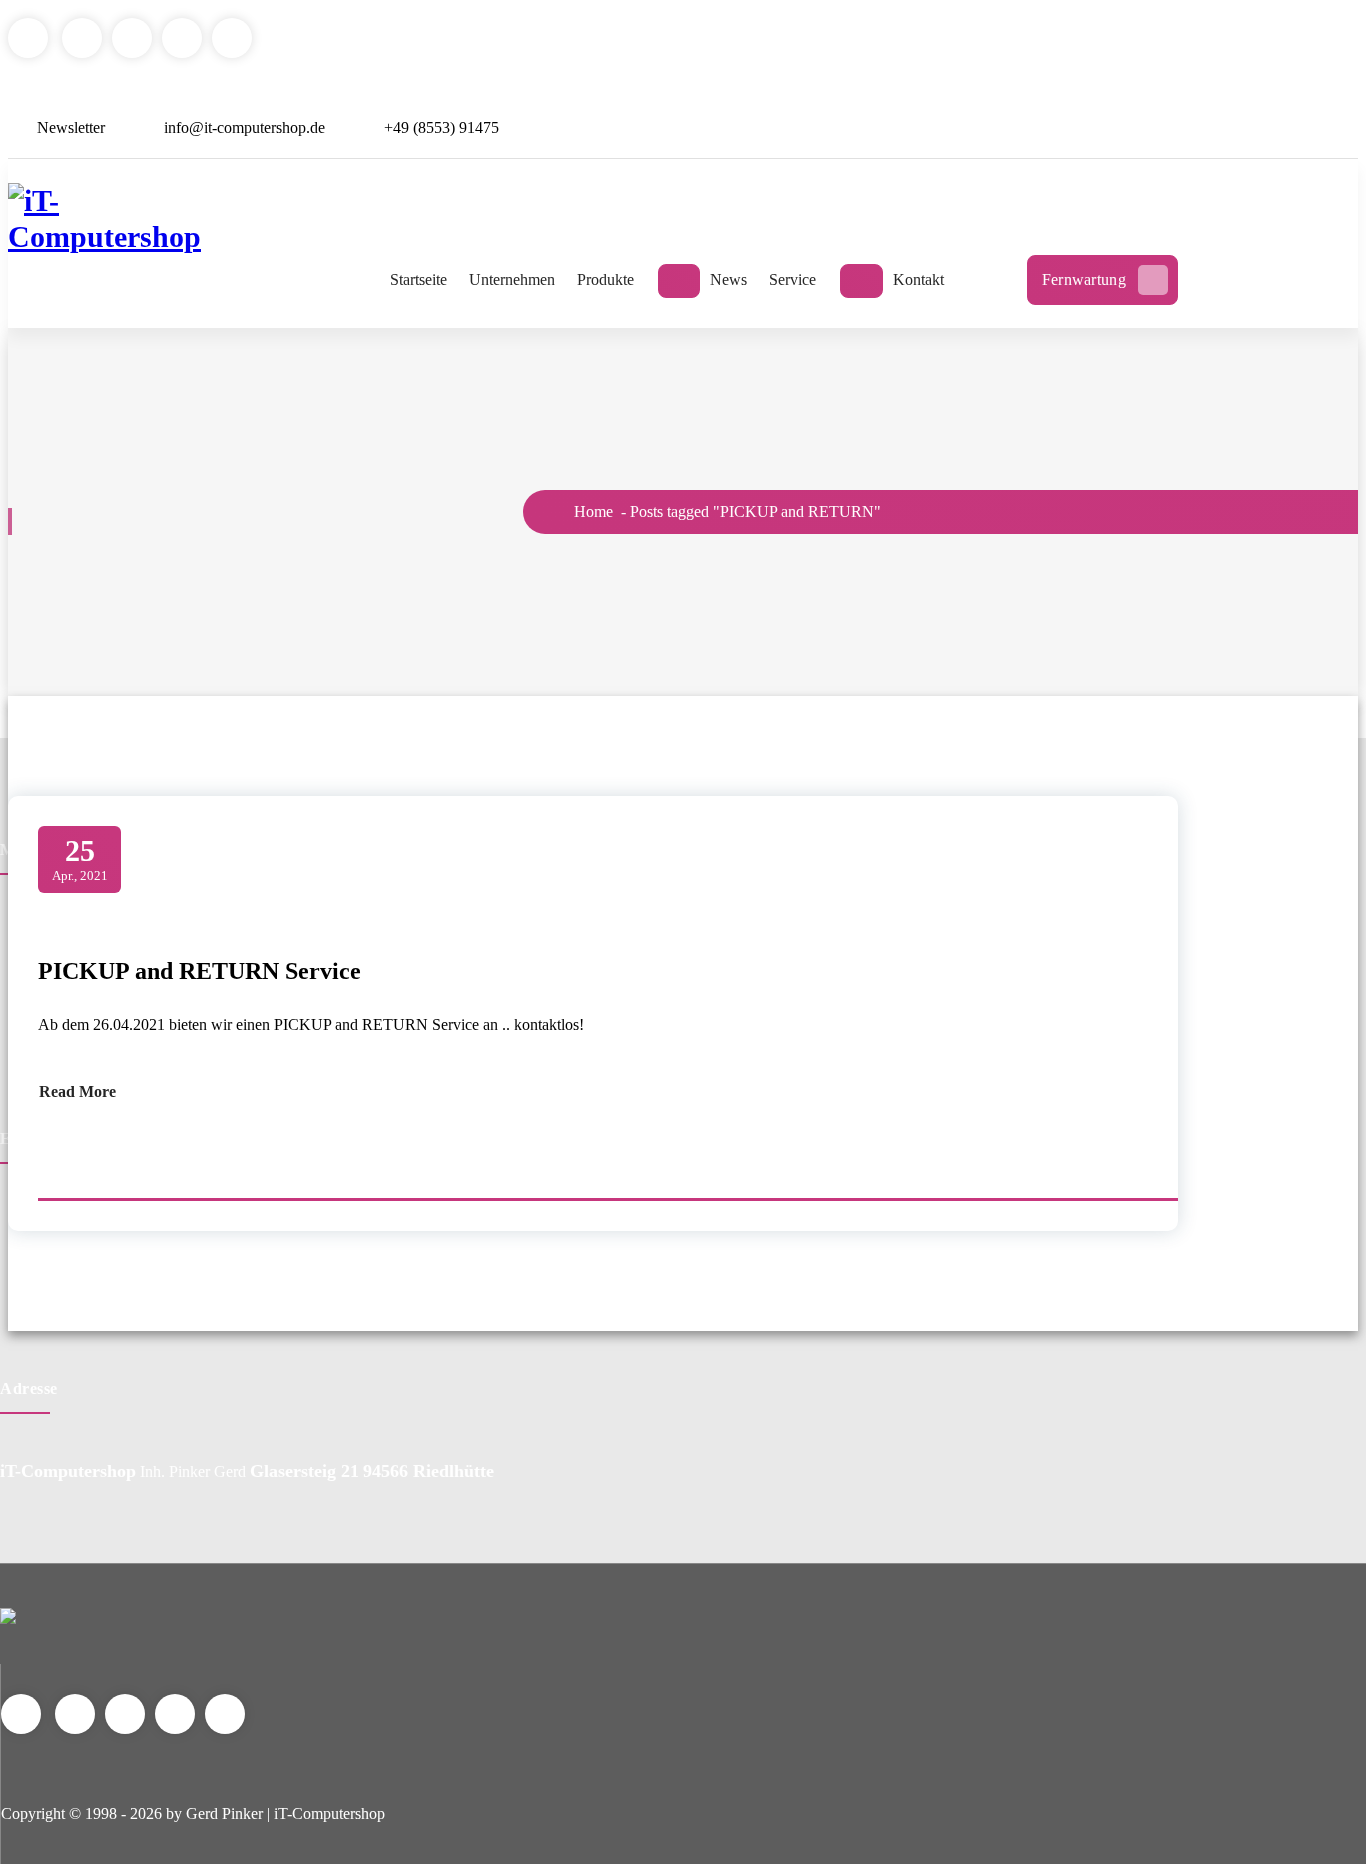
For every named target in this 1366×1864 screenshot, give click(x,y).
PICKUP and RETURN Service (199, 971)
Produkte (605, 279)
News (728, 279)
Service (792, 279)
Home (591, 511)
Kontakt (918, 279)
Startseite (418, 279)
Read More (77, 1091)
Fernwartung (1084, 279)
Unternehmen (512, 279)
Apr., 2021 (80, 858)
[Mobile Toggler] (679, 281)
